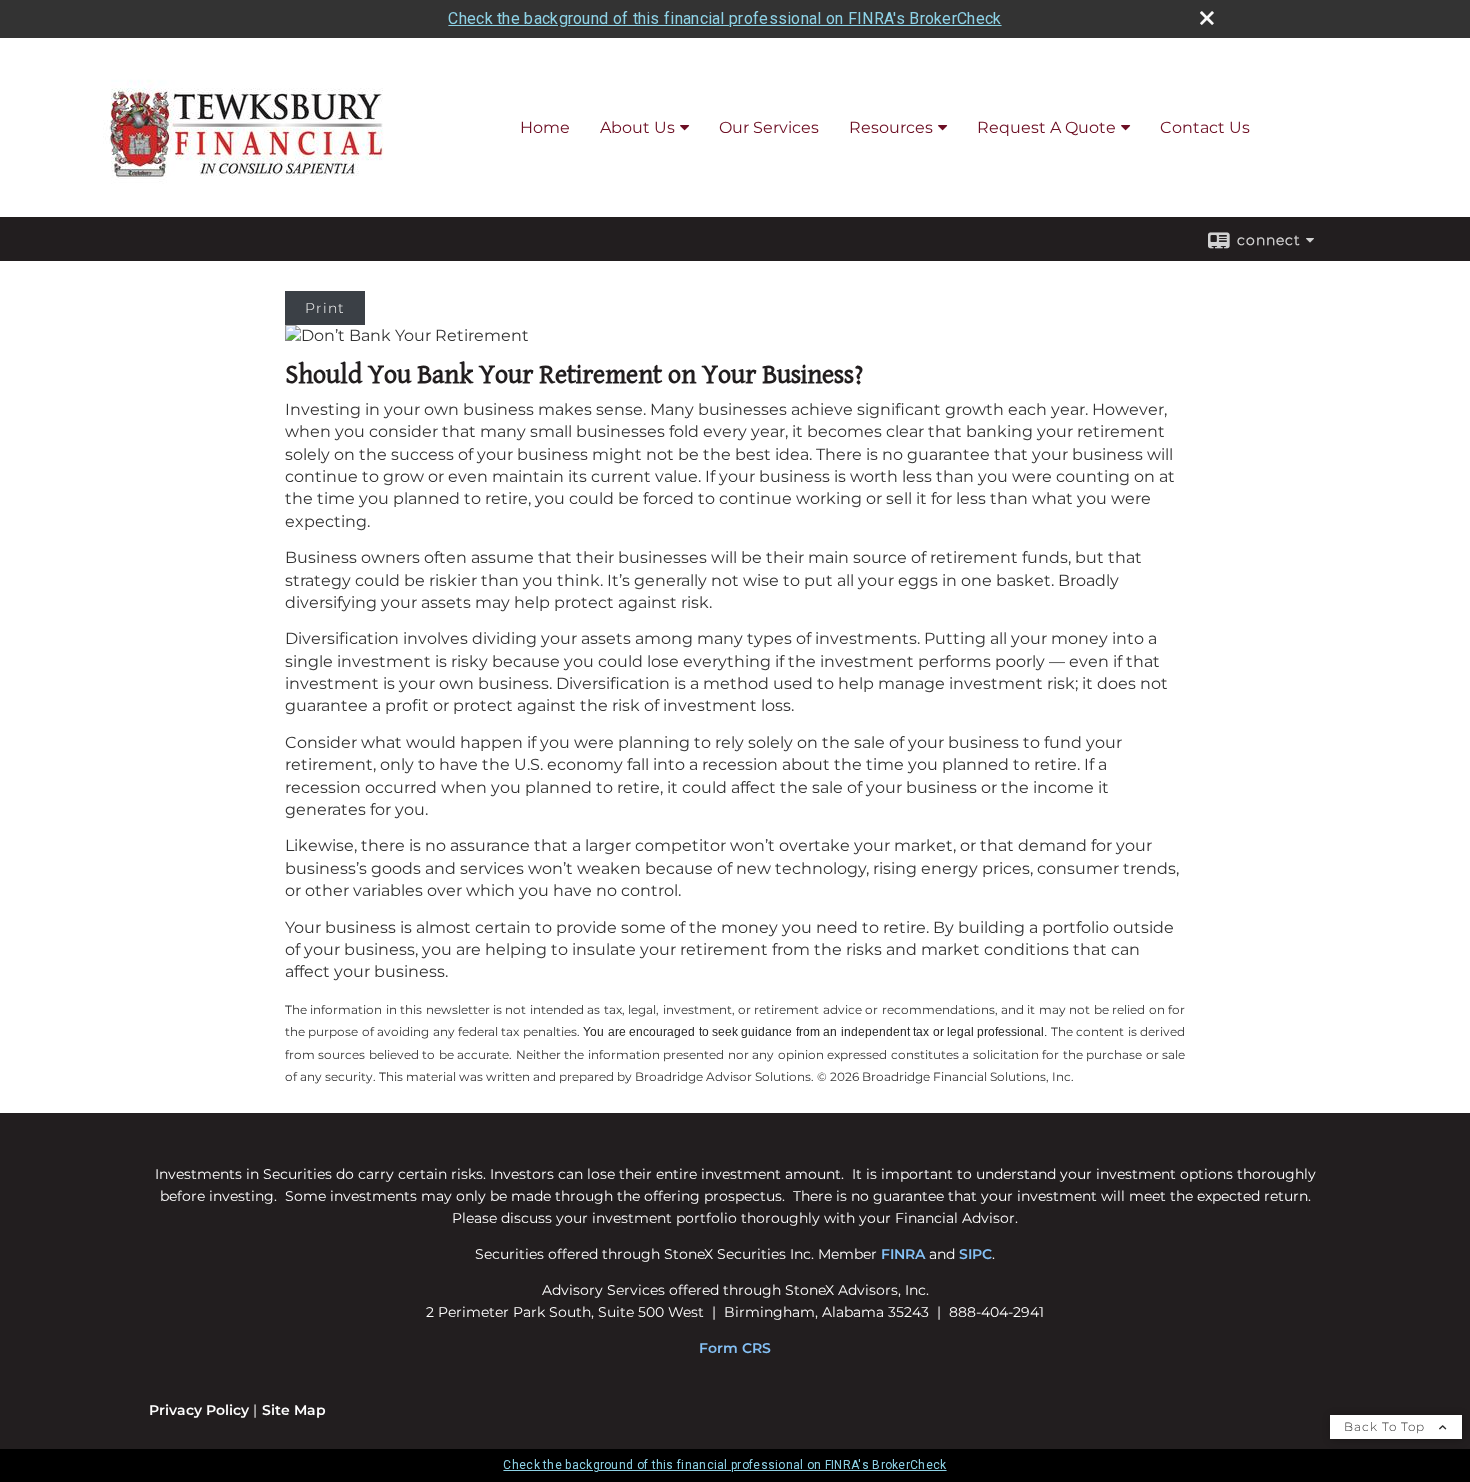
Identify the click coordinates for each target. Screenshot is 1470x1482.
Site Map (294, 1410)
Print (325, 308)
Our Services (769, 127)
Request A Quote (1046, 127)
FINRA (903, 1254)
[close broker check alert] (1207, 18)
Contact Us (1205, 127)
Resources (891, 127)
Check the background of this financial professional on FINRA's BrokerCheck (724, 18)
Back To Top (1386, 1426)
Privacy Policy (199, 1410)
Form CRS (735, 1348)
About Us (637, 127)
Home (545, 127)
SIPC (975, 1254)
